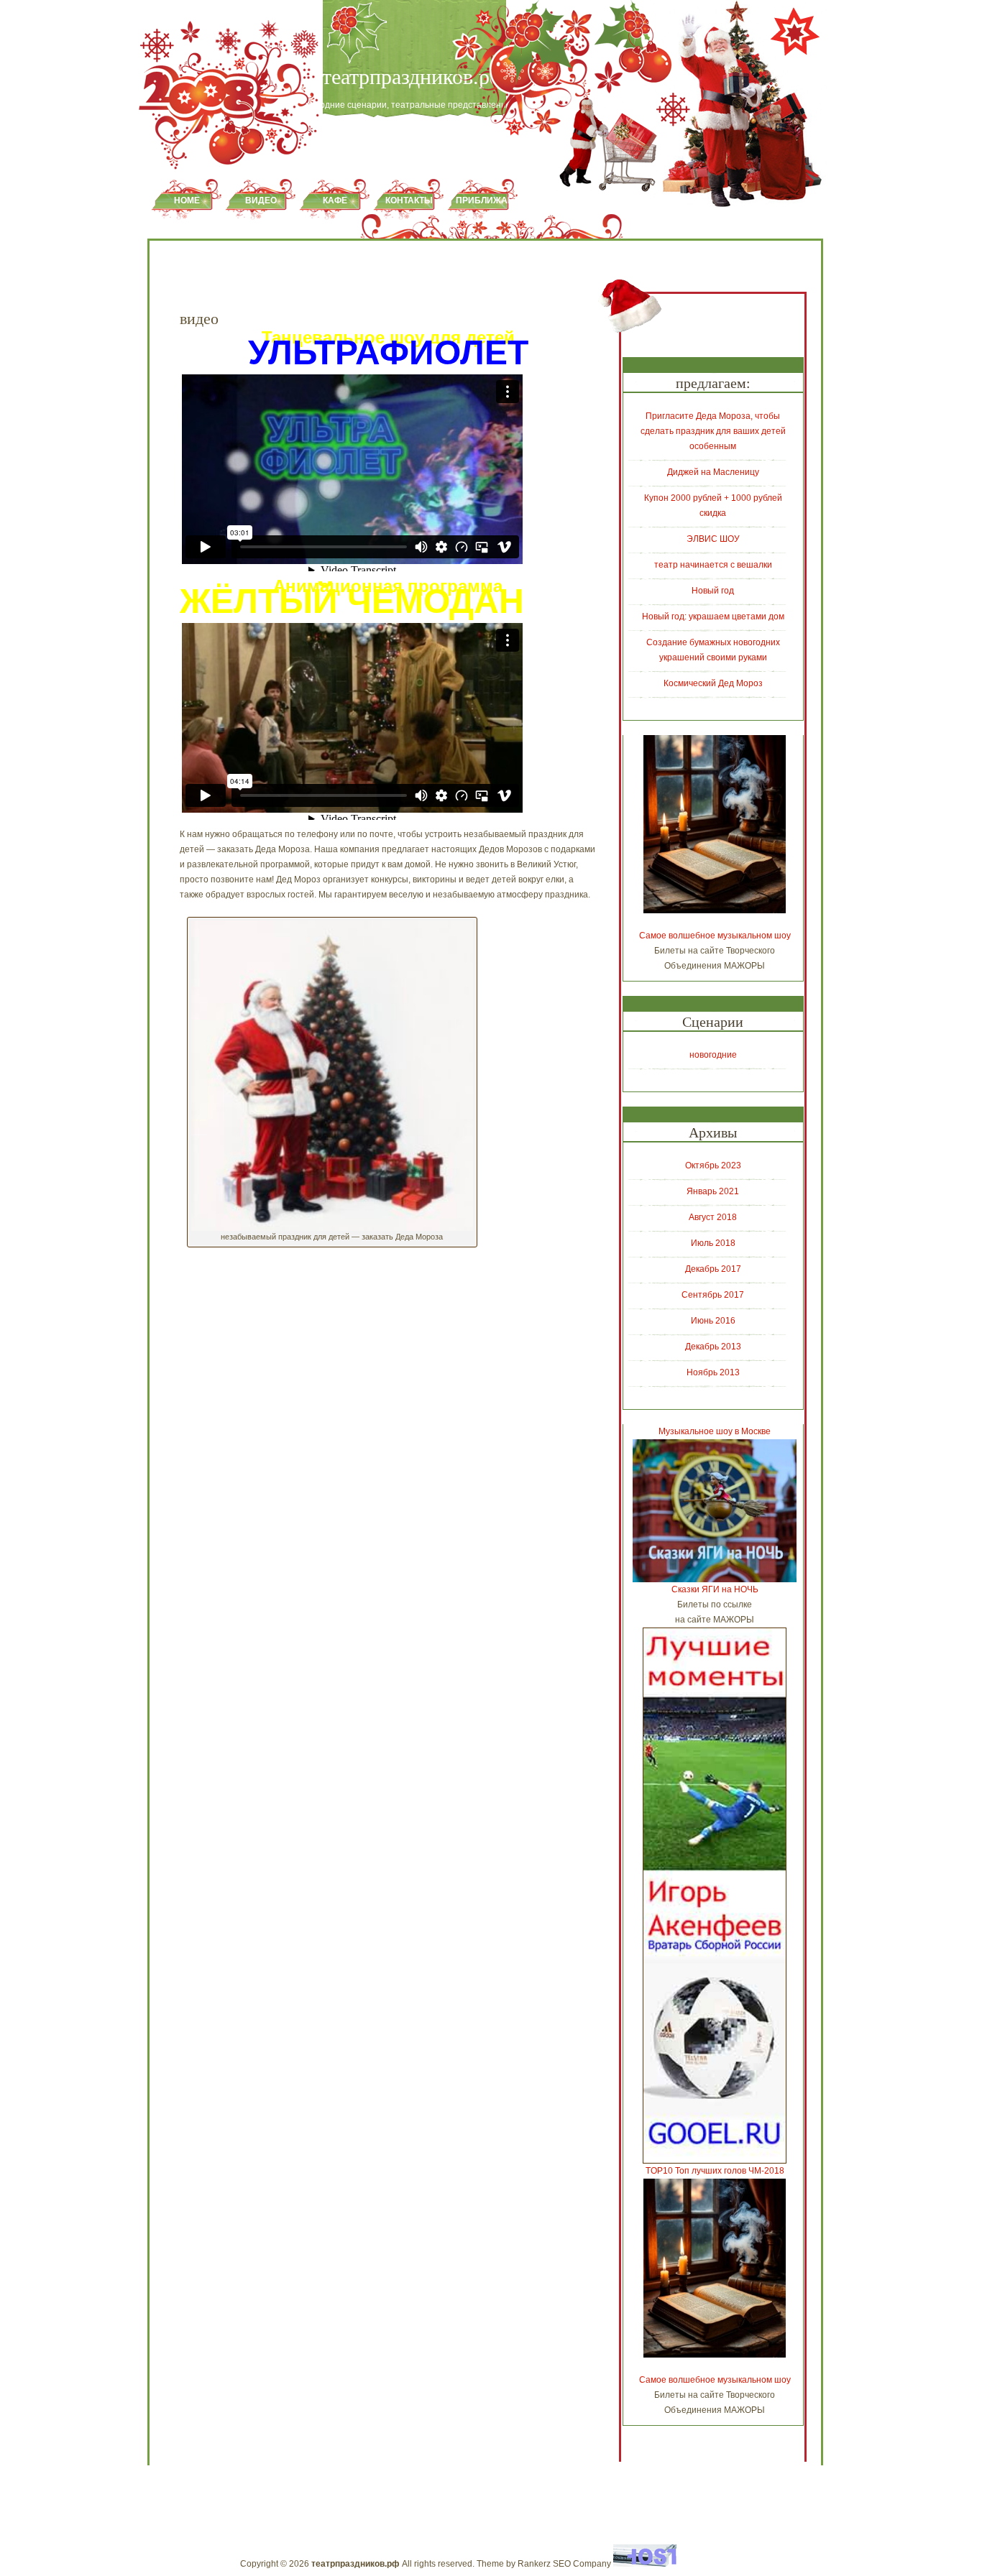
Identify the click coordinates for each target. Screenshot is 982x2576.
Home (187, 200)
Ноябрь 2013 (713, 1372)
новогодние (713, 1055)
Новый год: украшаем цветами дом (713, 617)
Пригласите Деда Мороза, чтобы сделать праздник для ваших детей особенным (713, 431)
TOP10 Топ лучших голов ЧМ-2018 (715, 2171)
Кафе (335, 200)
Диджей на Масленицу (713, 472)
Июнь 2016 (713, 1321)
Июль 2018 (713, 1243)
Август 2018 (713, 1217)
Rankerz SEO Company (564, 2564)
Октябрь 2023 (713, 1165)
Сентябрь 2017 (713, 1295)
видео (261, 200)
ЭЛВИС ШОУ (713, 539)
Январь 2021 (713, 1191)
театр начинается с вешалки (713, 565)
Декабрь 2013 (713, 1347)
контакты (409, 200)
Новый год (713, 591)
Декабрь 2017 (713, 1269)
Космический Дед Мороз (713, 683)
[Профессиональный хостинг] (645, 2564)
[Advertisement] (348, 1306)
